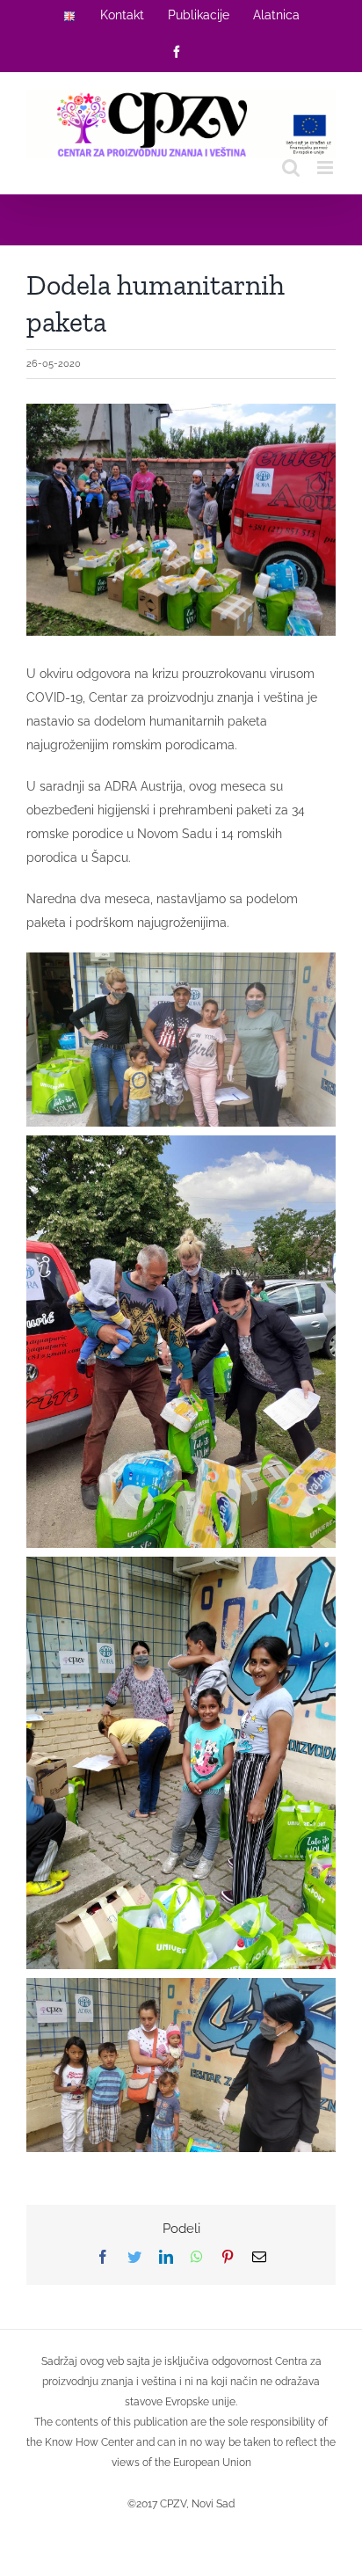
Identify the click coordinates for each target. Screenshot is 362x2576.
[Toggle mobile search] (291, 168)
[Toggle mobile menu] (326, 168)
